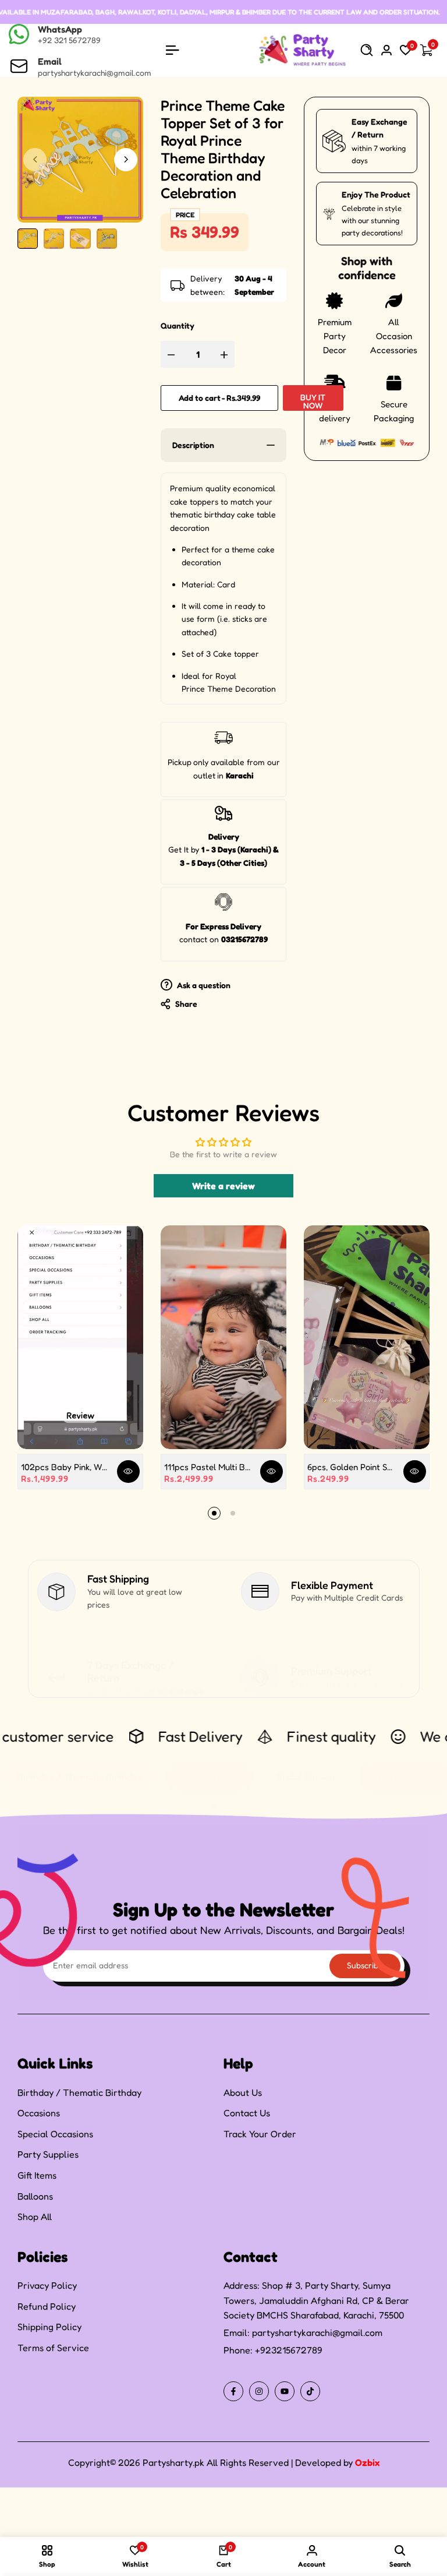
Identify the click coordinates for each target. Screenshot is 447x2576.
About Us (243, 2092)
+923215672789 (289, 2350)
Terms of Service (53, 2348)
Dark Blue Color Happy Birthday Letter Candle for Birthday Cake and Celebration (144, 2517)
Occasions (39, 2113)
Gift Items (37, 2175)
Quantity (178, 325)
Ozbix (367, 2462)
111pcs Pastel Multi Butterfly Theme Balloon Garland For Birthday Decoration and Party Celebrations (208, 1467)
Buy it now (313, 401)
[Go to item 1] (214, 1513)
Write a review (223, 1186)
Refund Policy (47, 2306)
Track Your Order (260, 2134)
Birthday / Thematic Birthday (79, 2092)
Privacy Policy (47, 2285)
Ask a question (203, 985)
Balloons (35, 2196)
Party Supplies (48, 2154)
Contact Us (247, 2113)
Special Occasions (55, 2134)
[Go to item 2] (233, 1513)
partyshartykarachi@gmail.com (317, 2332)
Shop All (35, 2216)
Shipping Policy (49, 2327)
